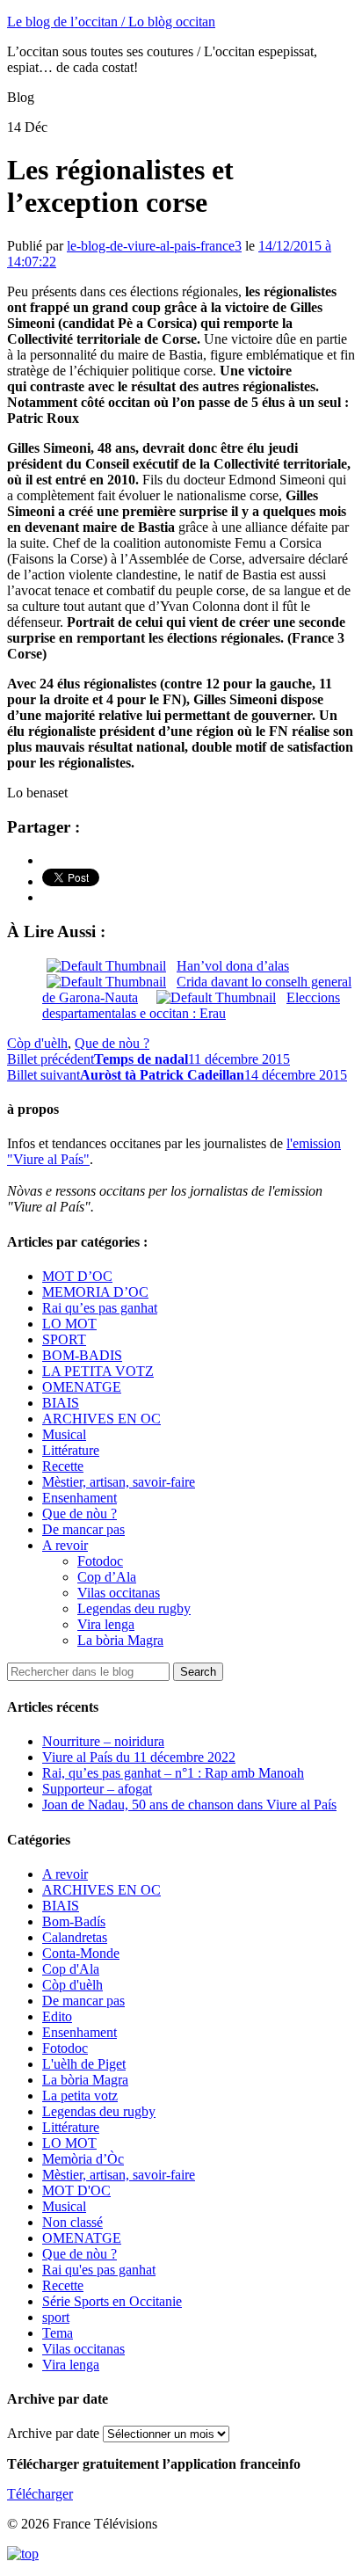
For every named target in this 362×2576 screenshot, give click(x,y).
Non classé (72, 2222)
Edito (57, 2016)
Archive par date (53, 2433)
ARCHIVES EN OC (101, 1419)
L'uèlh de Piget (84, 2064)
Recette (63, 1466)
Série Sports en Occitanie (112, 2301)
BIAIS (61, 1403)
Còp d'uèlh (37, 1043)
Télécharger (40, 2494)
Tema (58, 2333)
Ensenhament (80, 1498)
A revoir (65, 1545)
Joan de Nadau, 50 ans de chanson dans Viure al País (189, 1805)
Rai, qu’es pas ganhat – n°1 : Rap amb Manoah (173, 1773)
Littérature (71, 1450)
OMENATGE (82, 1387)
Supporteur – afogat (97, 1789)
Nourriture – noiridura (103, 1741)
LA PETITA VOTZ (98, 1371)
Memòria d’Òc (83, 2159)
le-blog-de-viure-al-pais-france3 (154, 246)
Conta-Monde (81, 1953)
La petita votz (80, 2096)
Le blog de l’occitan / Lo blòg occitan (111, 22)
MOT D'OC (76, 2190)
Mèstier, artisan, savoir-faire (119, 1482)
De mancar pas (83, 1529)
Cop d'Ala (71, 1969)
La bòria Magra (120, 1640)
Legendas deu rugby (134, 1608)
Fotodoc (100, 1561)
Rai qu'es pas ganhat (99, 2270)
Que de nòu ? (112, 1043)
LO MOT (69, 1324)
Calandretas (75, 1937)
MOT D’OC (77, 1276)
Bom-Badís (74, 1921)
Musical (64, 1434)
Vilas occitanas (119, 1593)
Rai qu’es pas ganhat (100, 1308)
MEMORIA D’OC (95, 1292)
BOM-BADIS (82, 1355)
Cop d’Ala (107, 1577)
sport (56, 2317)
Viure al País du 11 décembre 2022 (139, 1757)
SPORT (64, 1339)
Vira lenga (106, 1624)
